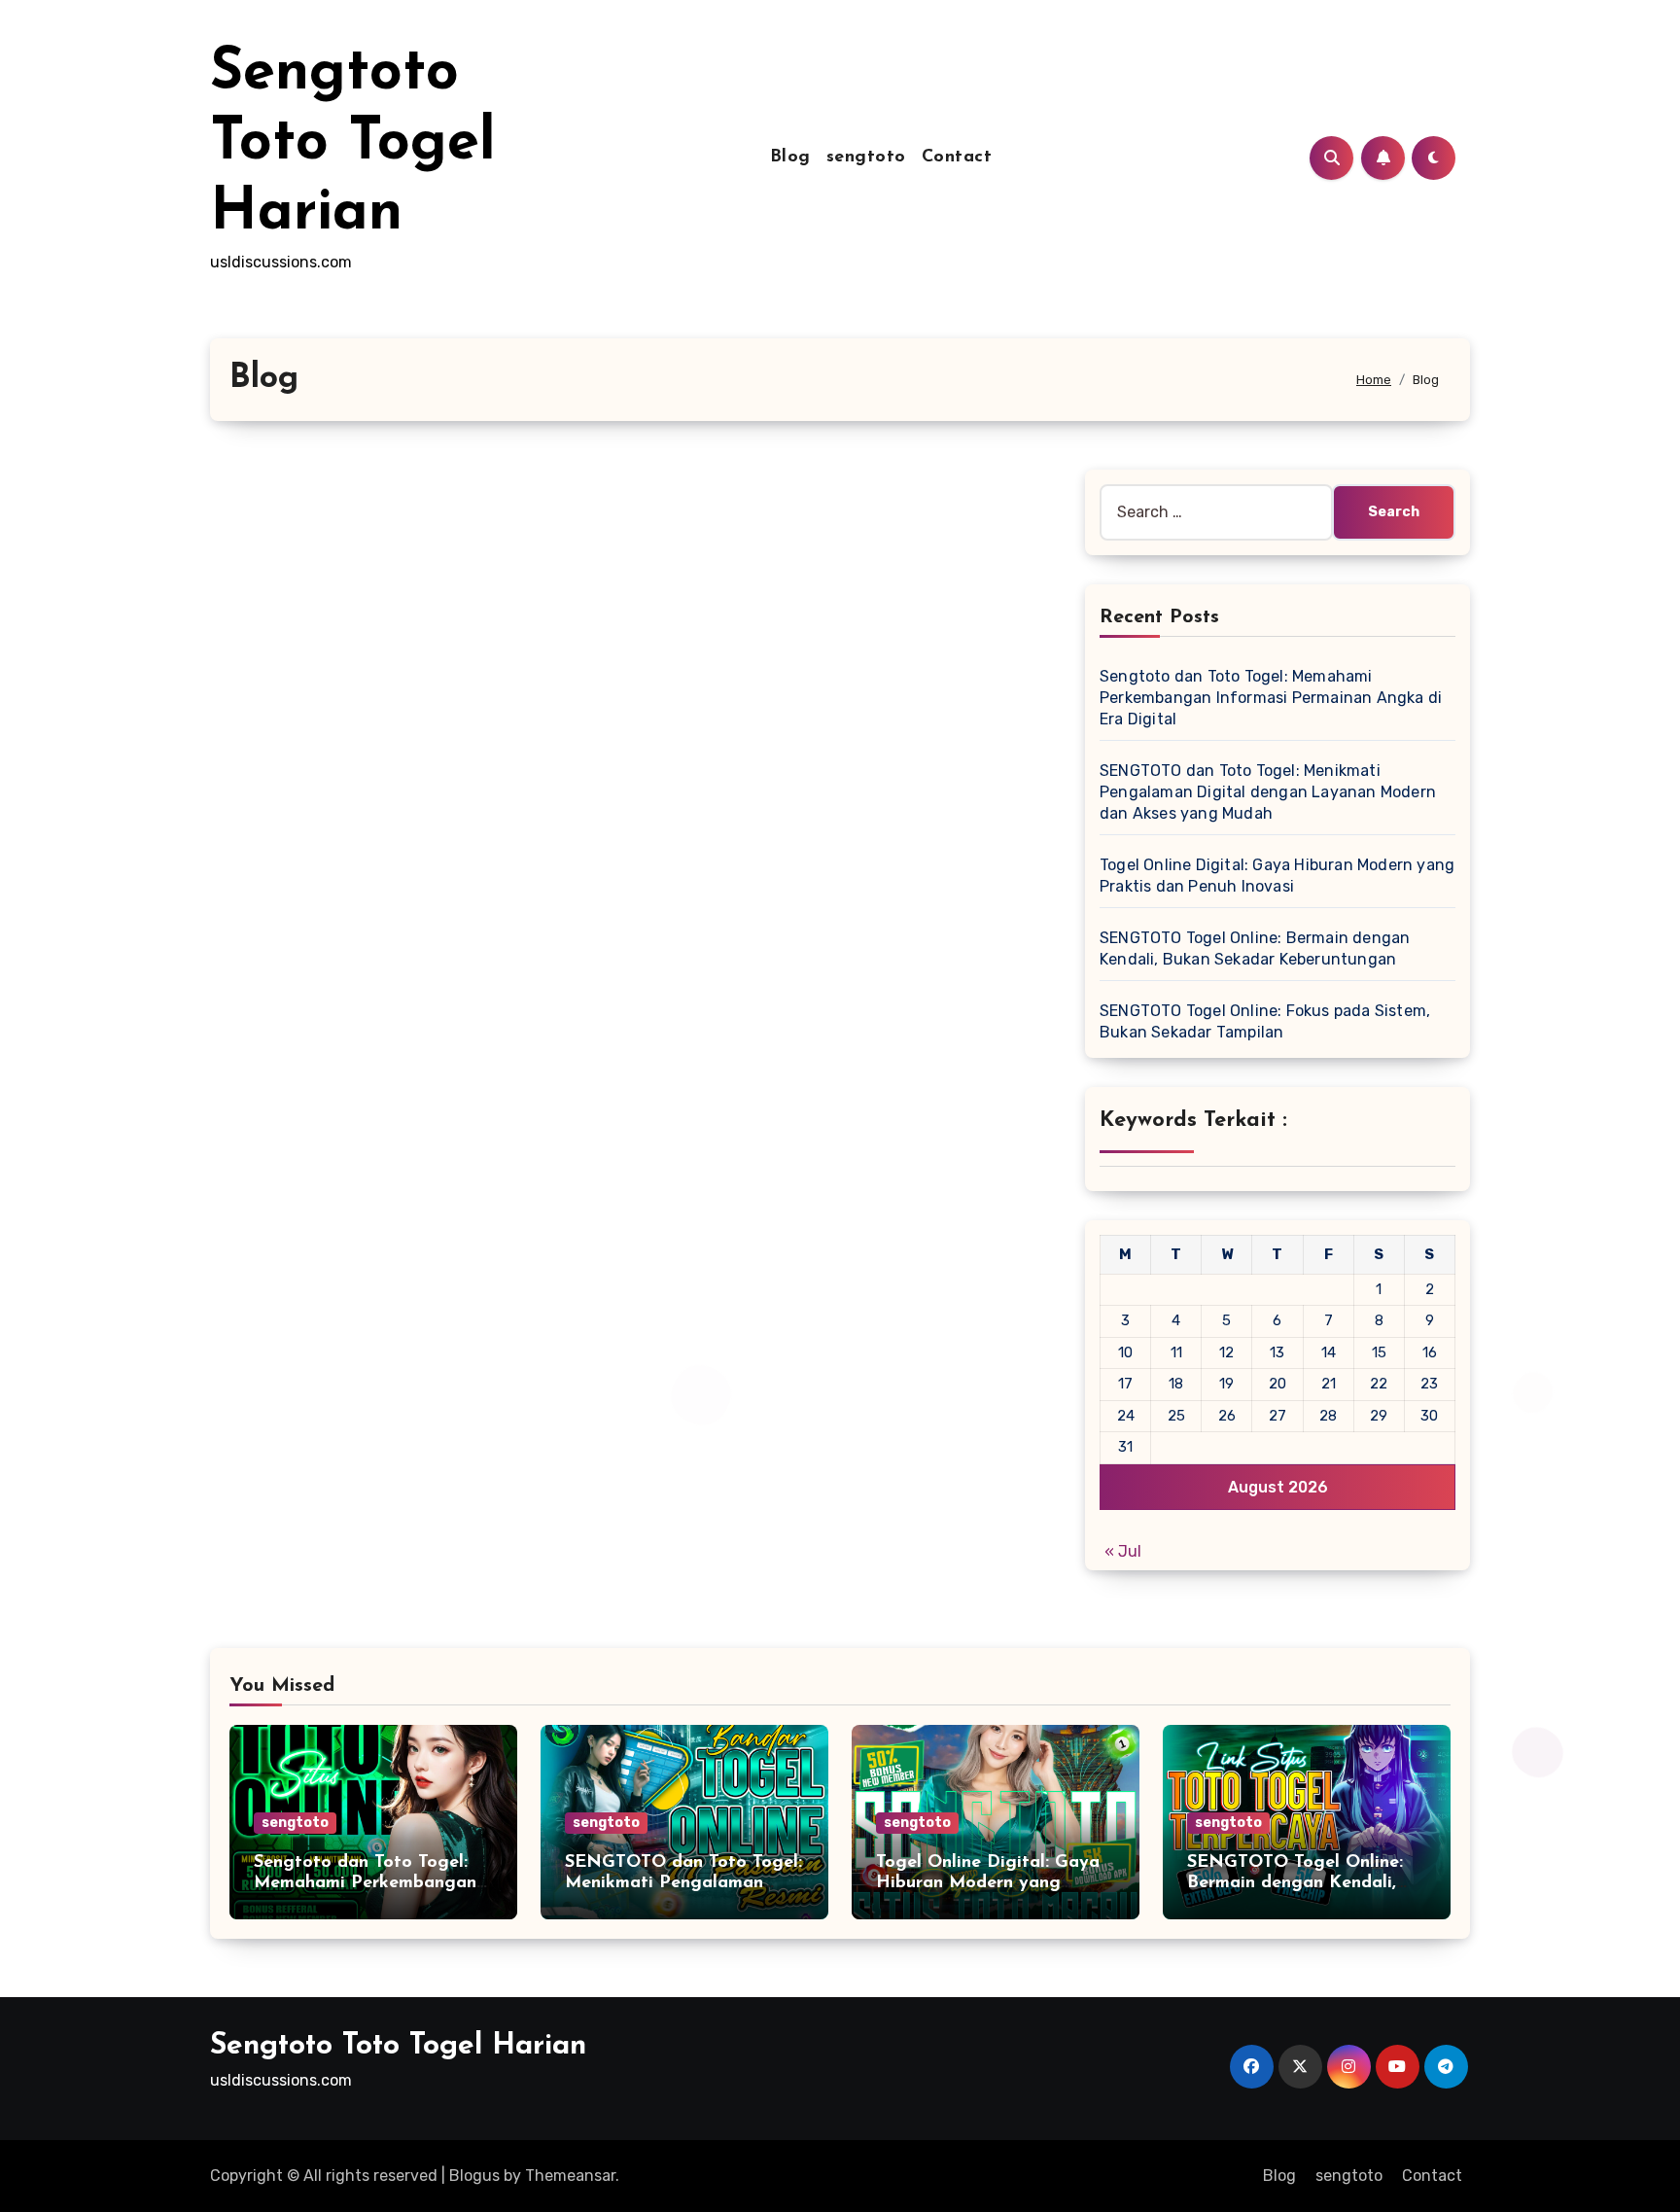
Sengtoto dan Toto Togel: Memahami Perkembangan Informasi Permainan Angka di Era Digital (1271, 698)
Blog (790, 158)
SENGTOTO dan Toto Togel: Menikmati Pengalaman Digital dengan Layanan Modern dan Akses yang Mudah (1268, 792)
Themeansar (570, 2176)
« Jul (1123, 1551)
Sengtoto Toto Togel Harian (353, 144)
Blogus (474, 2176)
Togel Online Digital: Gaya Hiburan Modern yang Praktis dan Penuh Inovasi (988, 1884)
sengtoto (866, 158)
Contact (957, 158)
